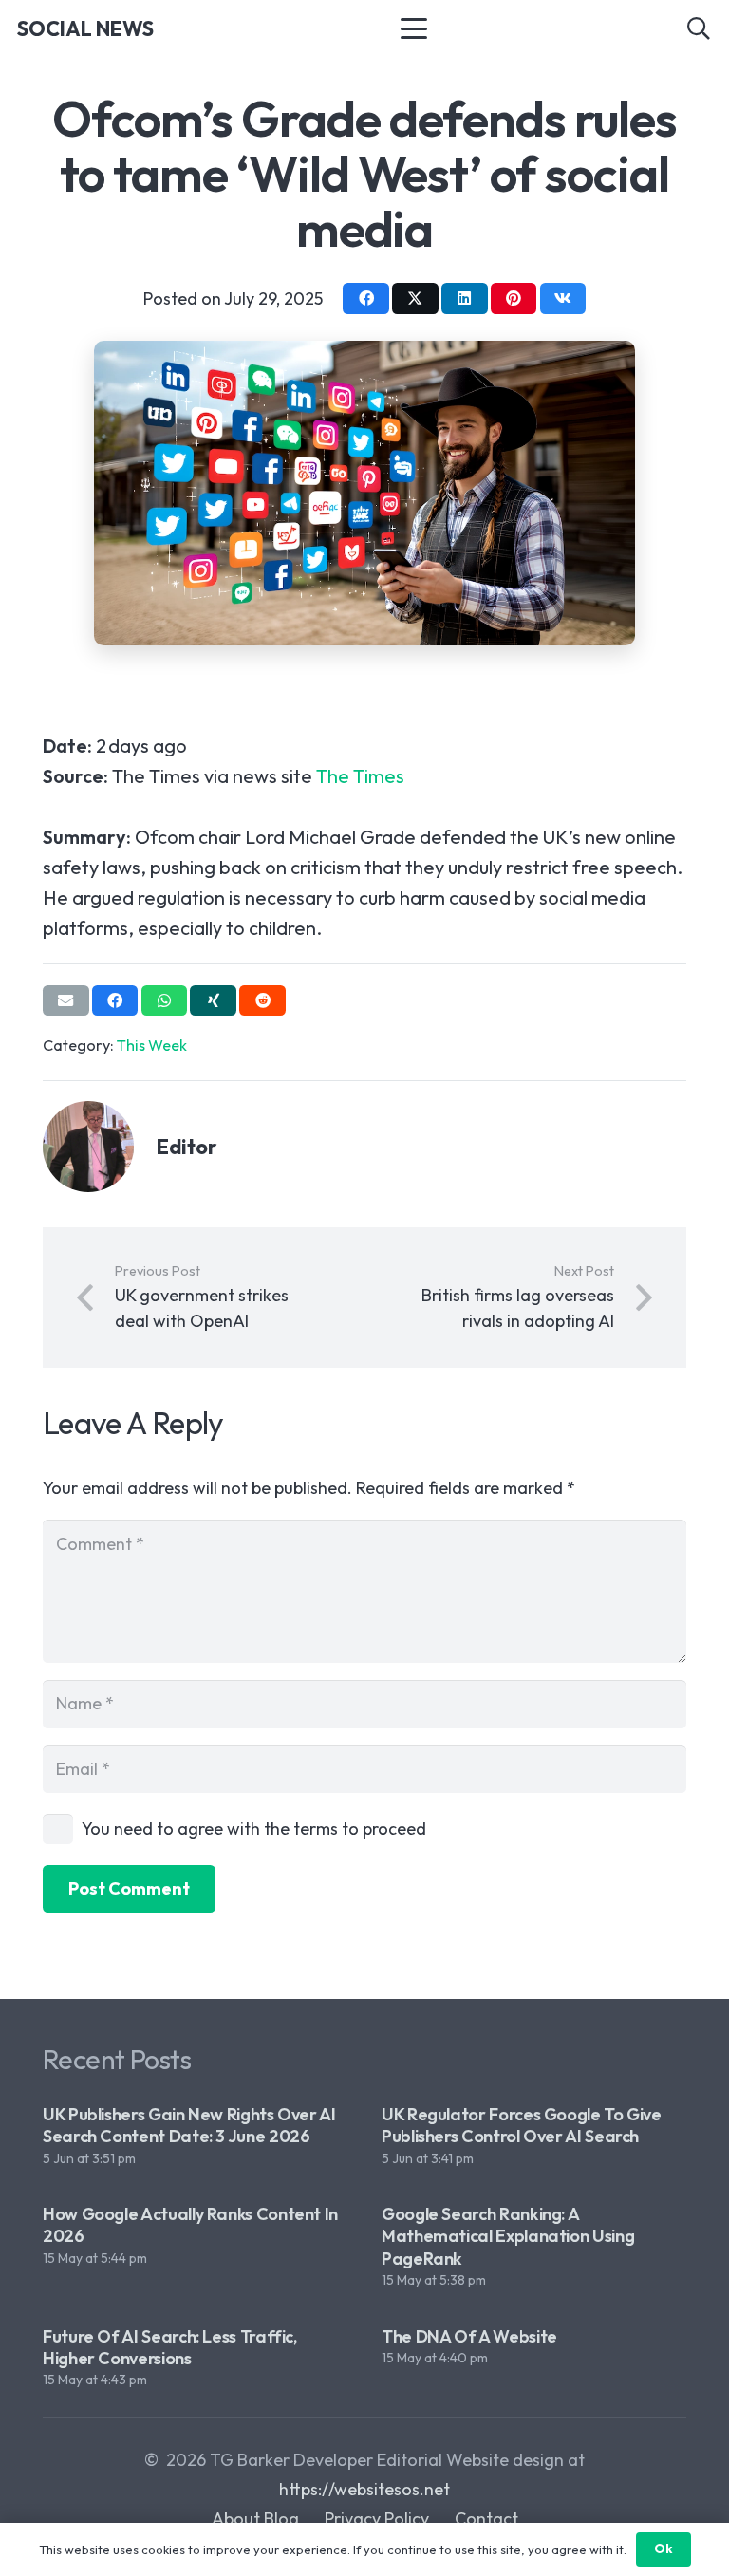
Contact (486, 2519)
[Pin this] (514, 298)
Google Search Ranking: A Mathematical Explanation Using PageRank (508, 2236)
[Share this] (366, 298)
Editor (187, 1147)
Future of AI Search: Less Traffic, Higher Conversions (170, 2347)
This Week (152, 1045)
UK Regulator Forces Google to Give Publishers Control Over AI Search (522, 2125)
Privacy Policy (377, 2519)
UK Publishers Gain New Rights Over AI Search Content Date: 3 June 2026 (189, 2125)
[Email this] (66, 1000)
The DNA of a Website (469, 2336)
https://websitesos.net (364, 2489)
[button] (413, 28)
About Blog (255, 2519)
